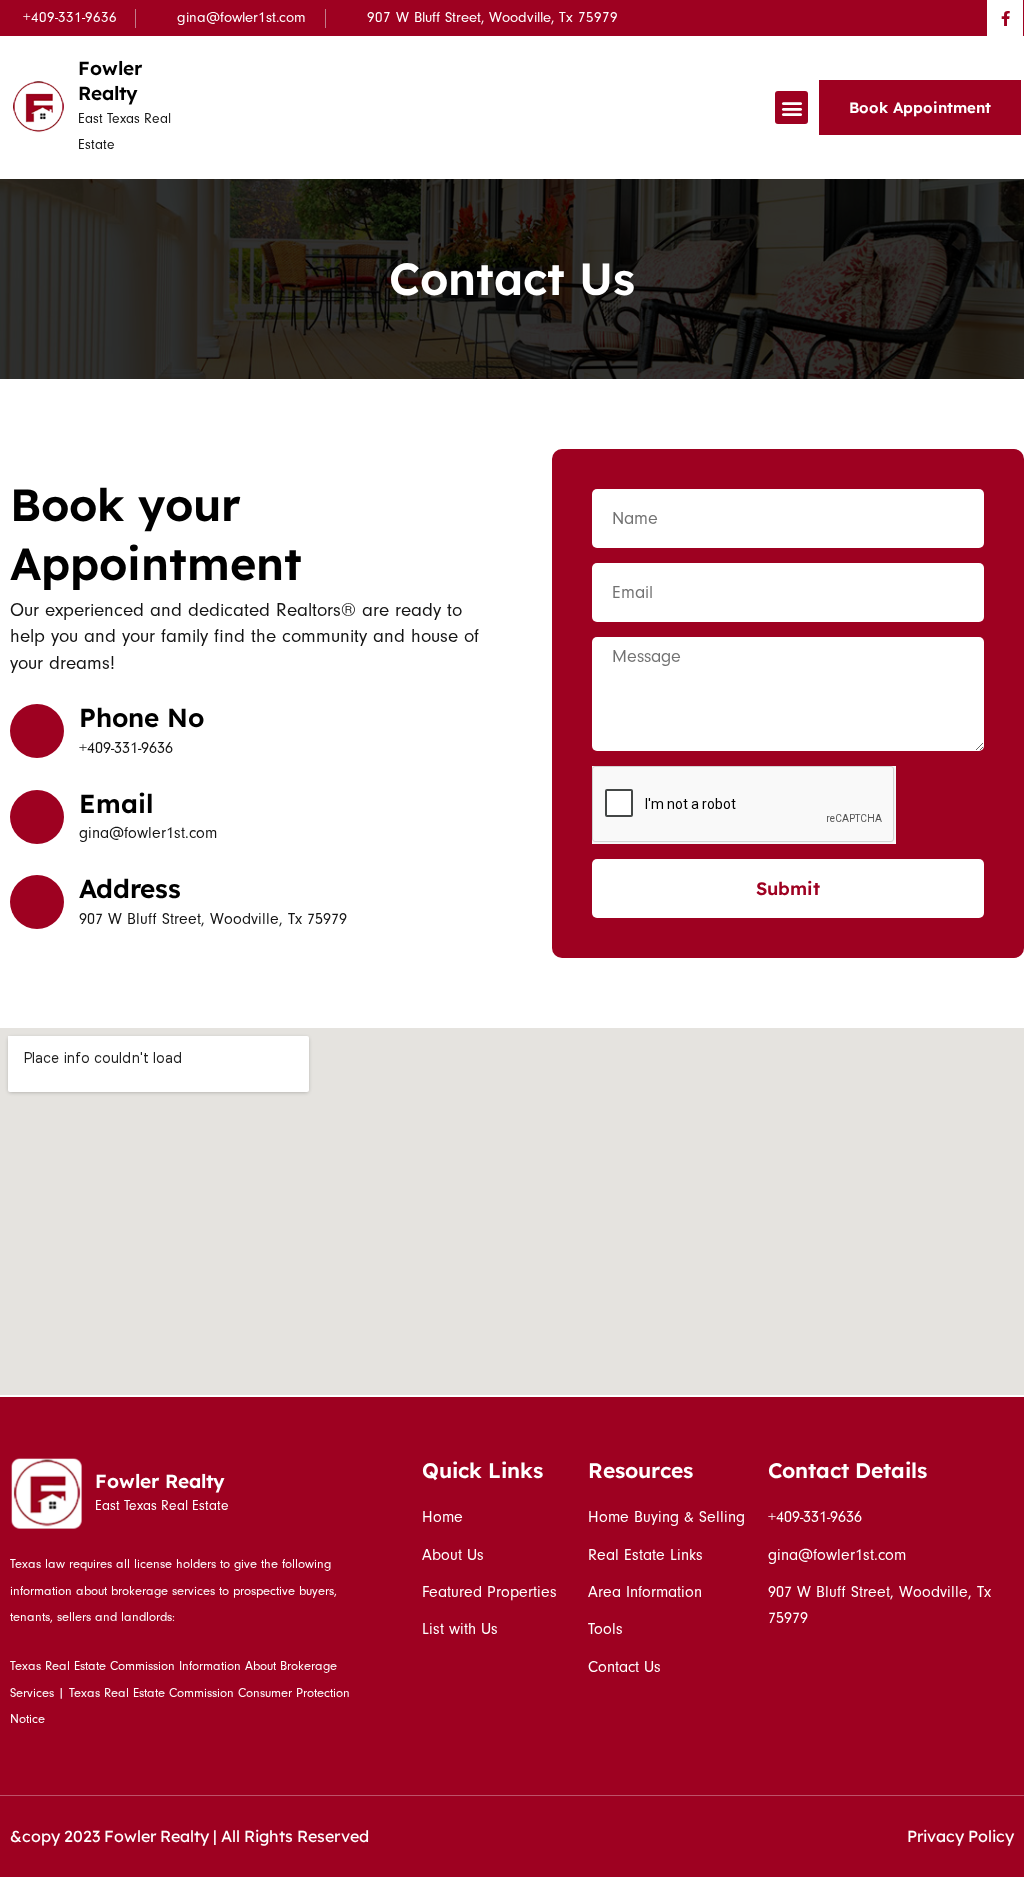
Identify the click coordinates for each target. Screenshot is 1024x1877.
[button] (791, 107)
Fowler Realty (110, 80)
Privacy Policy (960, 1836)
